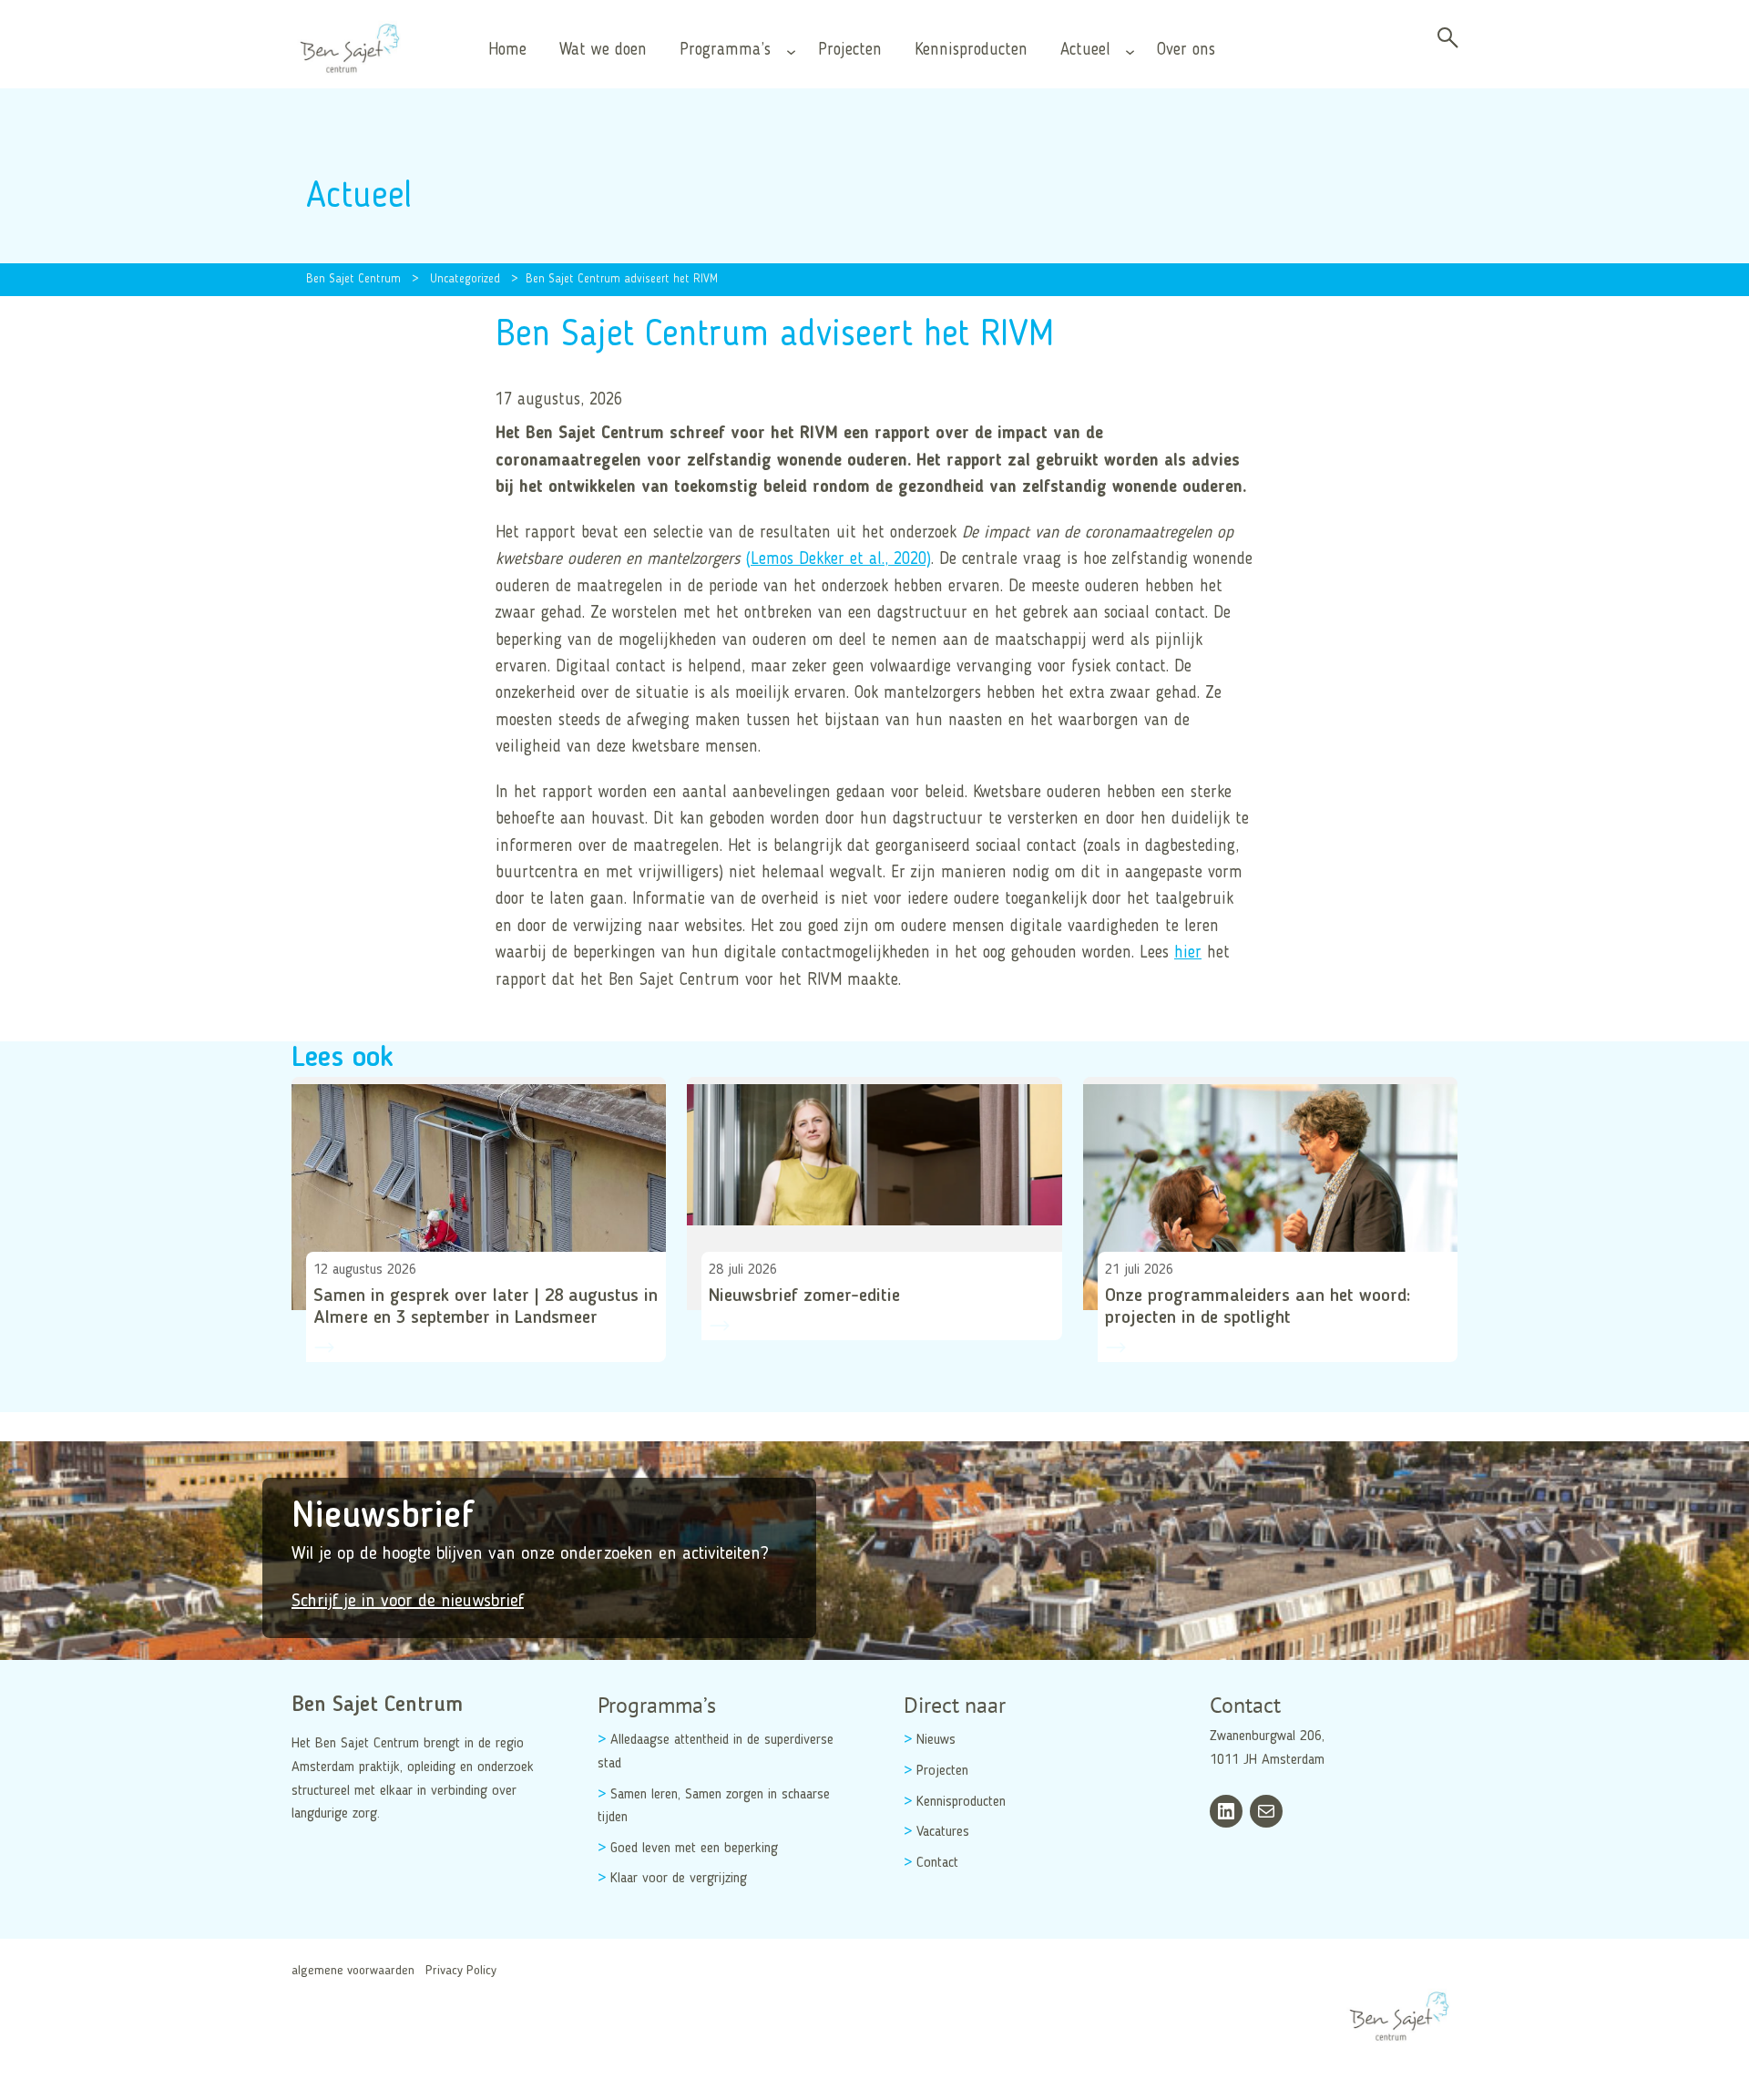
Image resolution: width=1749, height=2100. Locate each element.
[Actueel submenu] (1130, 51)
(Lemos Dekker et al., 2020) (838, 559)
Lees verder (340, 1382)
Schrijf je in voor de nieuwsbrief (408, 1602)
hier (1188, 953)
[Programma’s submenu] (791, 51)
